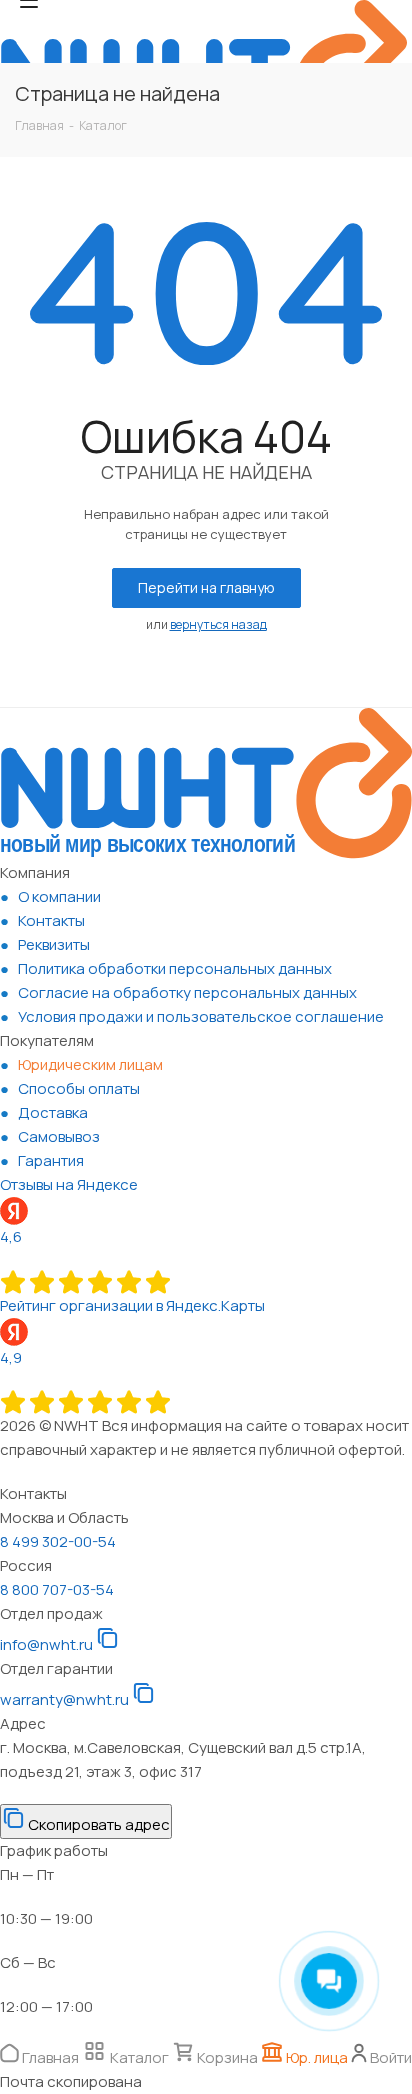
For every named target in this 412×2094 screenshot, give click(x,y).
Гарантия (51, 1160)
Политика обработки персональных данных (175, 968)
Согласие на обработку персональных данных (187, 992)
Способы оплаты (79, 1088)
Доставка (53, 1112)
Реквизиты (54, 944)
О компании (59, 896)
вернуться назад (218, 624)
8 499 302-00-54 (58, 1541)
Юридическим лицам (90, 1064)
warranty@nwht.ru (64, 1699)
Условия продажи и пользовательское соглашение (201, 1016)
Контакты (51, 920)
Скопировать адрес (97, 1824)
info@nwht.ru (46, 1644)
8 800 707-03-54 (57, 1589)
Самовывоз (59, 1136)
